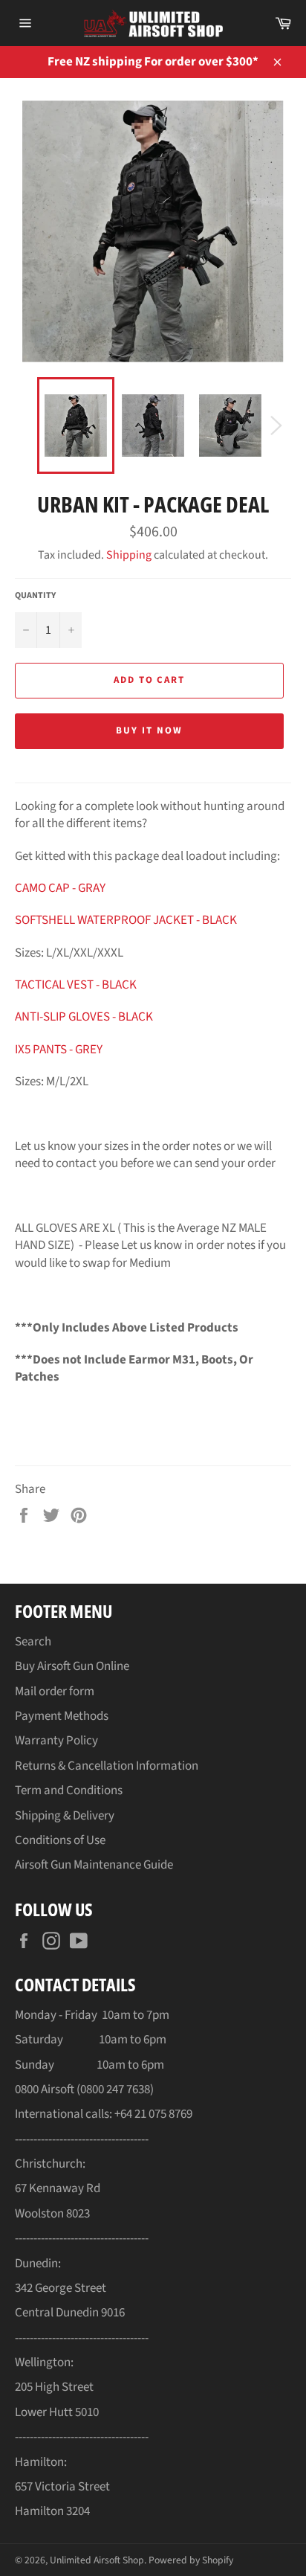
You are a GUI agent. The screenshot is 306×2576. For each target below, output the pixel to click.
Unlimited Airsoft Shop (97, 2560)
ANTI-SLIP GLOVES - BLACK (84, 1017)
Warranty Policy (56, 1741)
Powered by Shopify (191, 2560)
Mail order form (55, 1692)
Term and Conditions (69, 1790)
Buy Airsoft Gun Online (72, 1666)
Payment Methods (62, 1716)
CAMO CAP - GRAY (60, 888)
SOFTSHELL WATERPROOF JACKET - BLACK (126, 920)
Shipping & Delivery (65, 1816)
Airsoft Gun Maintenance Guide (94, 1865)
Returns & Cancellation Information (107, 1766)
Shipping (129, 555)
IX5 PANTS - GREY (59, 1050)
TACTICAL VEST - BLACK (76, 985)
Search (33, 1642)
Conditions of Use (60, 1840)
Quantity (35, 596)
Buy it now (149, 730)
